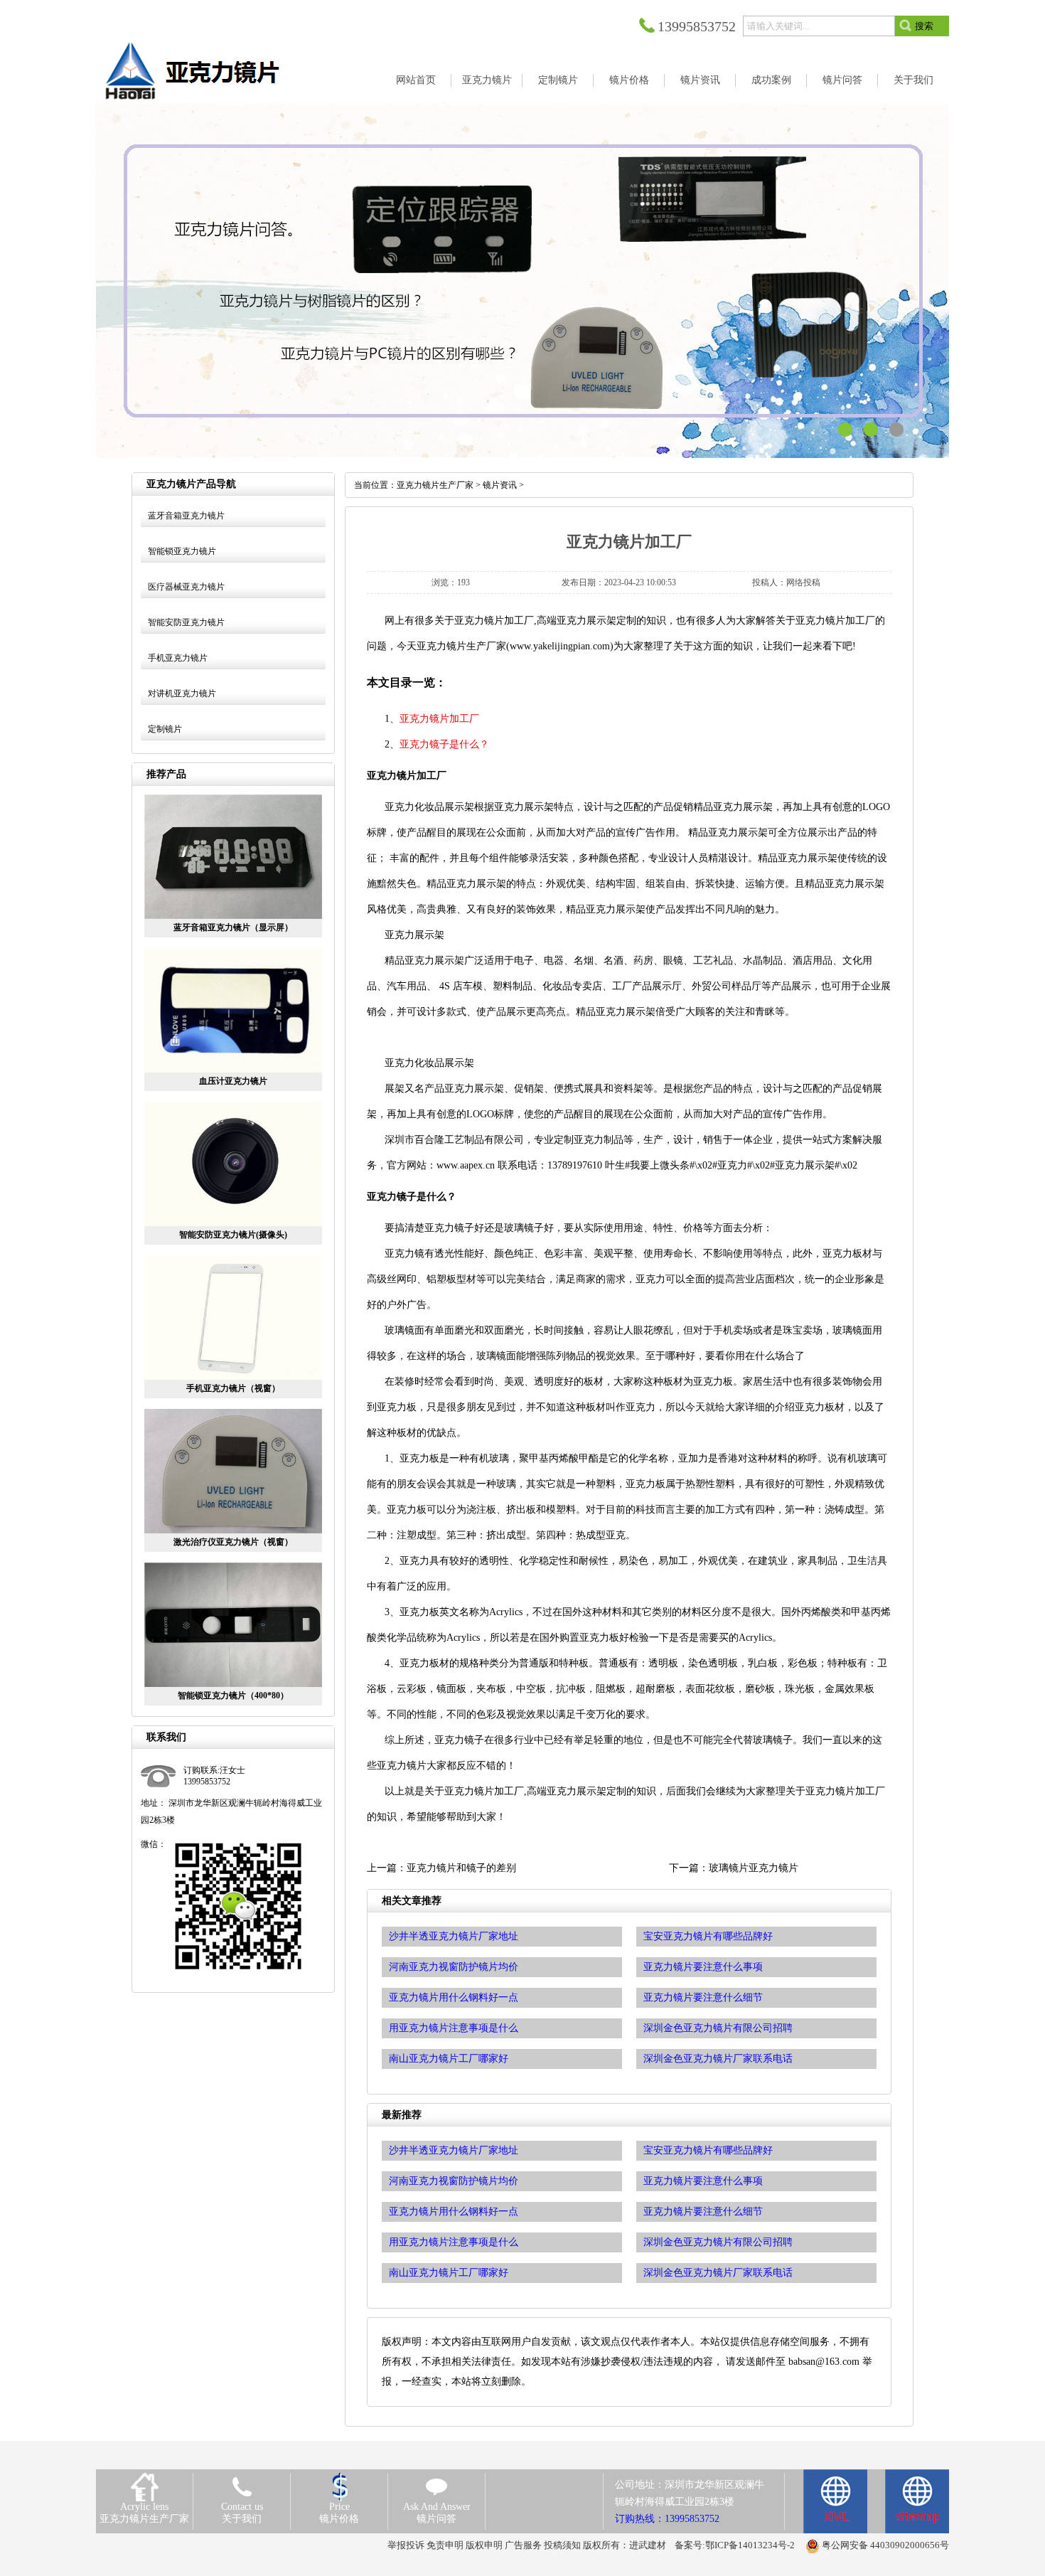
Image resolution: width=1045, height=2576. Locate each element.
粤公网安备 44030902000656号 (885, 2545)
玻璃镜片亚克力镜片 (754, 1868)
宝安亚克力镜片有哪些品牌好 (708, 2150)
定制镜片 (165, 729)
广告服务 (523, 2545)
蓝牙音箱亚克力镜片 (186, 516)
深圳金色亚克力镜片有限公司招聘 (718, 2242)
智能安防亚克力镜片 (186, 622)
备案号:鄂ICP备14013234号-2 (735, 2545)
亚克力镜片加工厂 (439, 719)
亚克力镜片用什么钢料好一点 (454, 2212)
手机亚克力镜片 (178, 658)
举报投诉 (406, 2545)
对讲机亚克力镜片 (182, 693)
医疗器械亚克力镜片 (186, 587)
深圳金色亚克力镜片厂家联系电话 (718, 2273)
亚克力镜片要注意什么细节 (703, 2212)
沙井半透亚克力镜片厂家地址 (454, 2150)
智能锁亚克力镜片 (182, 551)
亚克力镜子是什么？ (444, 744)
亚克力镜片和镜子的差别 (461, 1868)
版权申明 (484, 2545)
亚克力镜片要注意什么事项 (703, 2181)
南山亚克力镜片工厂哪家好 (449, 2273)
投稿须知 (562, 2545)
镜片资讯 (500, 485)
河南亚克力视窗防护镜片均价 (454, 2181)
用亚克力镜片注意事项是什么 (454, 2242)
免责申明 (445, 2545)
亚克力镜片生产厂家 (435, 485)
